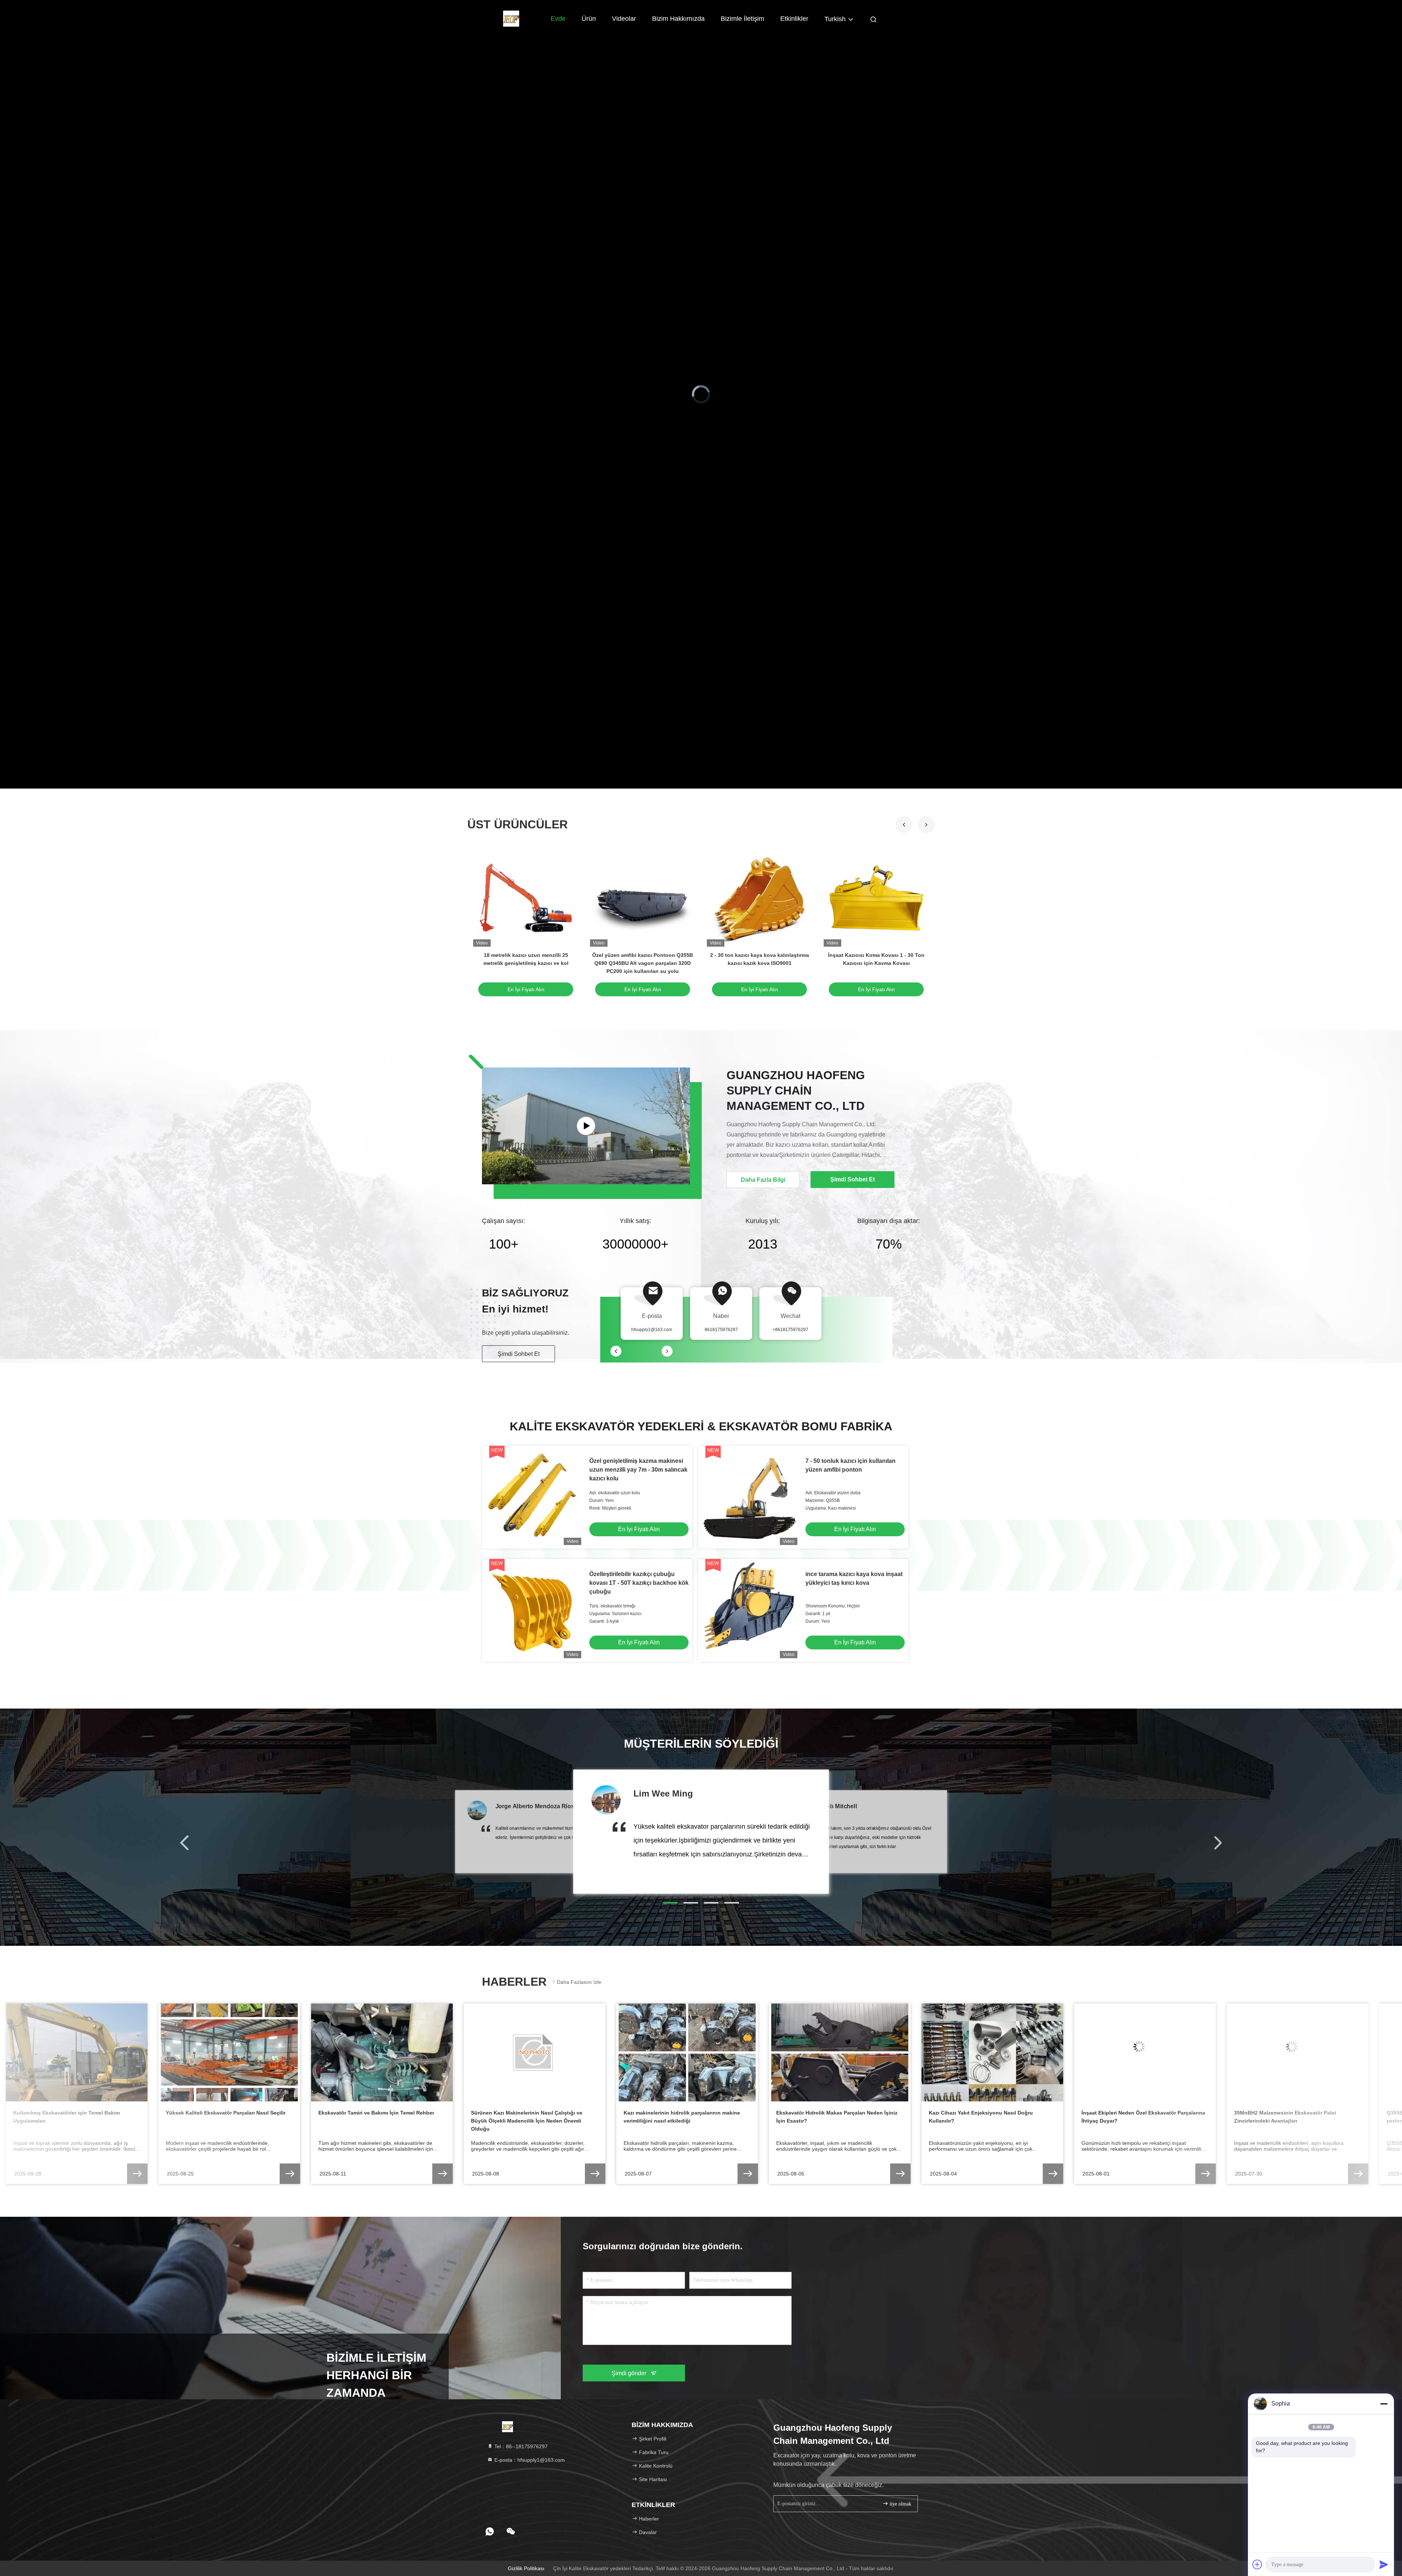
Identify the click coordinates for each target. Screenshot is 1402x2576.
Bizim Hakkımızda (678, 19)
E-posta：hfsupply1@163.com (529, 2460)
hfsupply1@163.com (652, 1330)
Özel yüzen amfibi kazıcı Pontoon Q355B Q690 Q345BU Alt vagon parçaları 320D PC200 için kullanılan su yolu (643, 963)
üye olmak (900, 2504)
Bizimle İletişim (742, 19)
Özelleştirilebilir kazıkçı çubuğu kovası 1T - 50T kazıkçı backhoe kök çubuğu (639, 1583)
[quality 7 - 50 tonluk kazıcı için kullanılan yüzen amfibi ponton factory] (750, 1497)
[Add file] (1257, 2564)
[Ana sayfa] (511, 18)
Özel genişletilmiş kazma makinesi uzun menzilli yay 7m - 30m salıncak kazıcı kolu (638, 1470)
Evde (558, 19)
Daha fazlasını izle (579, 1982)
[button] (926, 825)
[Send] (1384, 2564)
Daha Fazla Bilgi (763, 1180)
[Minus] (1384, 2404)
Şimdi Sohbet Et (519, 1354)
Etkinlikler (794, 19)
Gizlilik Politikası (526, 2568)
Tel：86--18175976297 (520, 2446)
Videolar (624, 19)
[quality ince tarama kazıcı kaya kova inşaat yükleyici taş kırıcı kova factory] (750, 1610)
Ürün (589, 19)
